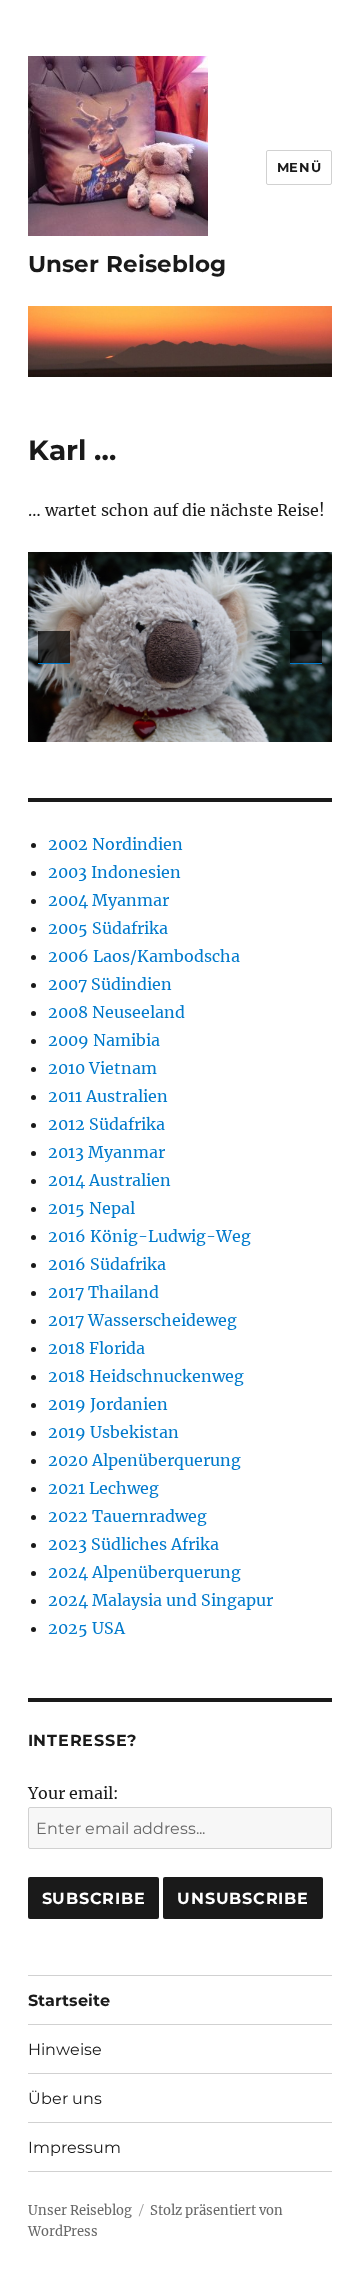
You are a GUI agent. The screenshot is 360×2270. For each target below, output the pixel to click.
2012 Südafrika (106, 1124)
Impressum (74, 2147)
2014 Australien (109, 1180)
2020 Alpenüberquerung (144, 1460)
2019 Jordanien (108, 1404)
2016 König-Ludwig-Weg (149, 1236)
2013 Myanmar (106, 1152)
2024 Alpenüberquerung (144, 1572)
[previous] (54, 647)
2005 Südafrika (108, 928)
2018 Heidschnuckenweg (146, 1376)
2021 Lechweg (103, 1488)
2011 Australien (108, 1096)
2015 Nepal (91, 1208)
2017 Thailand (103, 1292)
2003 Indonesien (114, 872)
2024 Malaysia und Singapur (160, 1600)
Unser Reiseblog (127, 264)
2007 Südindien (110, 984)
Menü (299, 167)
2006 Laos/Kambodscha (144, 956)
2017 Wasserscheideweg (142, 1320)
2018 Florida (96, 1348)
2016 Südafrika (107, 1264)
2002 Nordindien (115, 844)
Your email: (73, 1793)
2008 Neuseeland (116, 1012)
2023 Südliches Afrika (133, 1544)
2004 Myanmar (108, 900)
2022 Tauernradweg (127, 1516)
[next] (306, 647)
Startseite (69, 2000)
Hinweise (65, 2049)
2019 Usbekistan (113, 1432)
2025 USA (86, 1628)
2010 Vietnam (102, 1068)
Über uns (65, 2098)
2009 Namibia (104, 1040)
